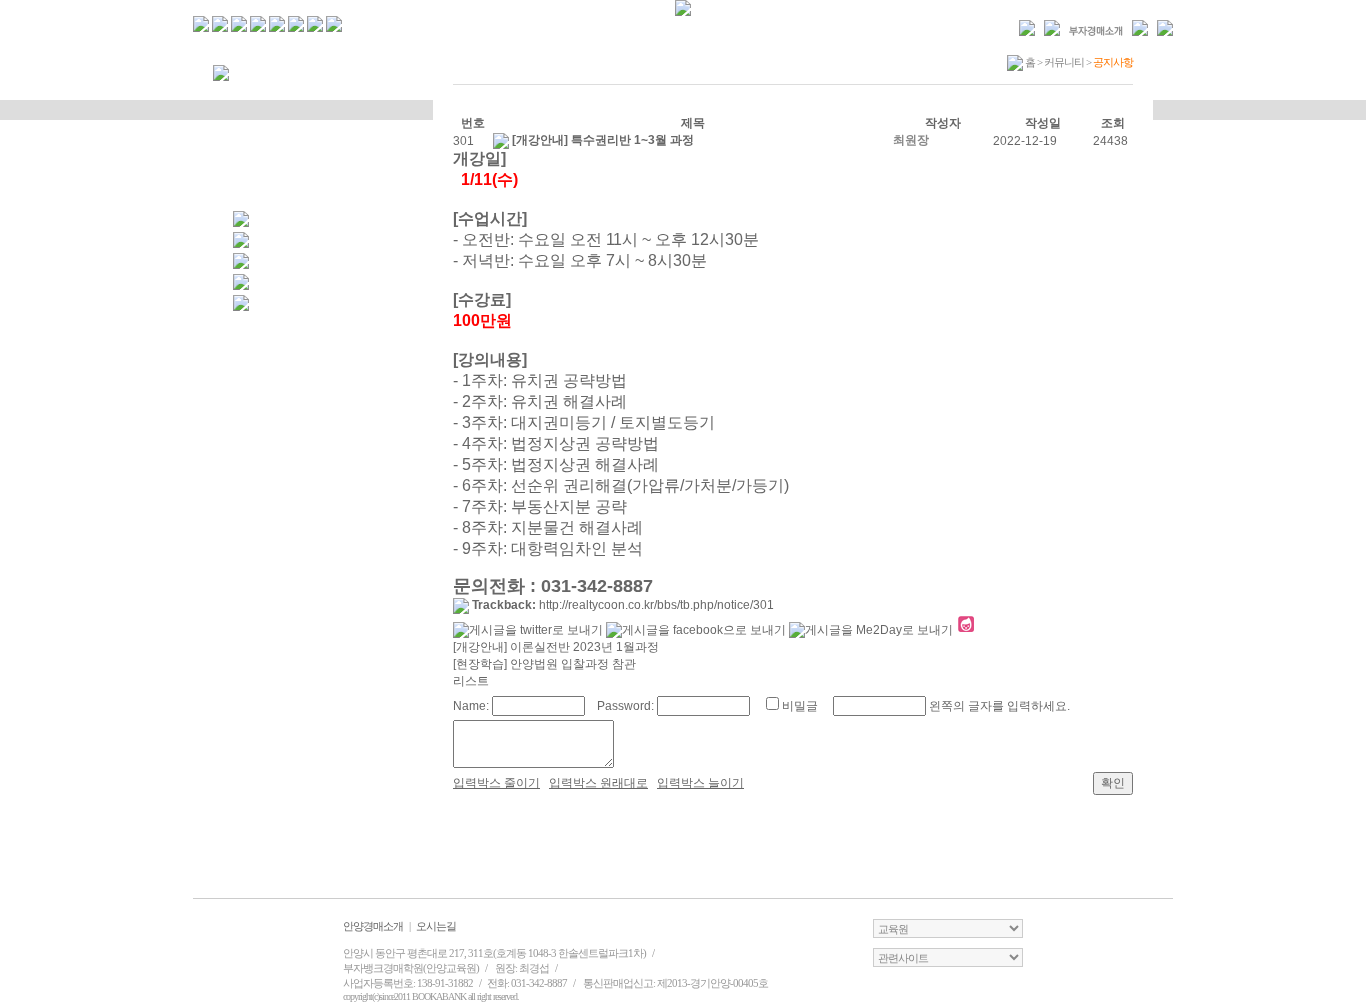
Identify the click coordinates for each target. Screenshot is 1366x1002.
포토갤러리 (323, 136)
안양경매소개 (373, 926)
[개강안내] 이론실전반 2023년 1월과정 (556, 647)
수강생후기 (323, 166)
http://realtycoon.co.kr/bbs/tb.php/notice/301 (656, 605)
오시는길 (436, 926)
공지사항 (323, 106)
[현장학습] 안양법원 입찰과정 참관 (544, 664)
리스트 (471, 681)
